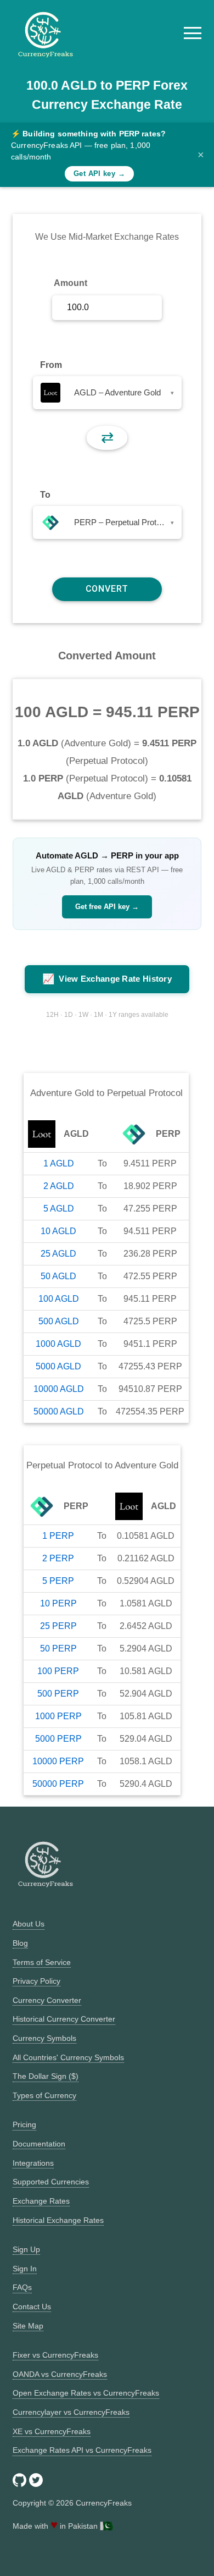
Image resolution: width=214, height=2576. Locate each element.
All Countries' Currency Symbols (68, 2057)
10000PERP (58, 1761)
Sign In (25, 2269)
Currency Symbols (44, 2038)
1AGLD (59, 1163)
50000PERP (58, 1784)
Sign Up (26, 2249)
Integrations (33, 2163)
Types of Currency (44, 2095)
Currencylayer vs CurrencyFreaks (71, 2412)
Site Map (28, 2326)
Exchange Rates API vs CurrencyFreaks (82, 2450)
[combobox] (107, 393)
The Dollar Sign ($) (46, 2076)
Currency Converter (47, 2000)
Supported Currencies (51, 2182)
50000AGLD (59, 1411)
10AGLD (58, 1231)
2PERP (58, 1558)
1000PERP (58, 1716)
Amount (71, 283)
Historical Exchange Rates (58, 2220)
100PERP (58, 1671)
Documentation (39, 2144)
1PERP (58, 1536)
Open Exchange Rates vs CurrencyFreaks (86, 2393)
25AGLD (58, 1254)
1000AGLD (58, 1344)
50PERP (58, 1648)
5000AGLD (58, 1366)
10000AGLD (59, 1389)
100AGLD (59, 1299)
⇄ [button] (107, 437)
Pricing (24, 2124)
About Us (29, 1924)
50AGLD (58, 1276)
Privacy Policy (36, 1981)
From (51, 365)
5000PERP (58, 1739)
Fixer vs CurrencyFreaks (55, 2355)
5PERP (58, 1581)
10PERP (58, 1603)
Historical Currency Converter (64, 2019)
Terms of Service (42, 1962)
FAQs (22, 2287)
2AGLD (59, 1186)
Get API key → (99, 174)
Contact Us (32, 2307)
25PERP (58, 1626)
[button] (193, 33)
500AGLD (59, 1321)
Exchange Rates (41, 2201)
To (45, 495)
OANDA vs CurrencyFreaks (60, 2374)
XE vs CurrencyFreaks (52, 2431)
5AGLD (59, 1209)
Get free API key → (107, 907)
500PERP (58, 1694)
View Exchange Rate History (107, 979)
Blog (20, 1943)
